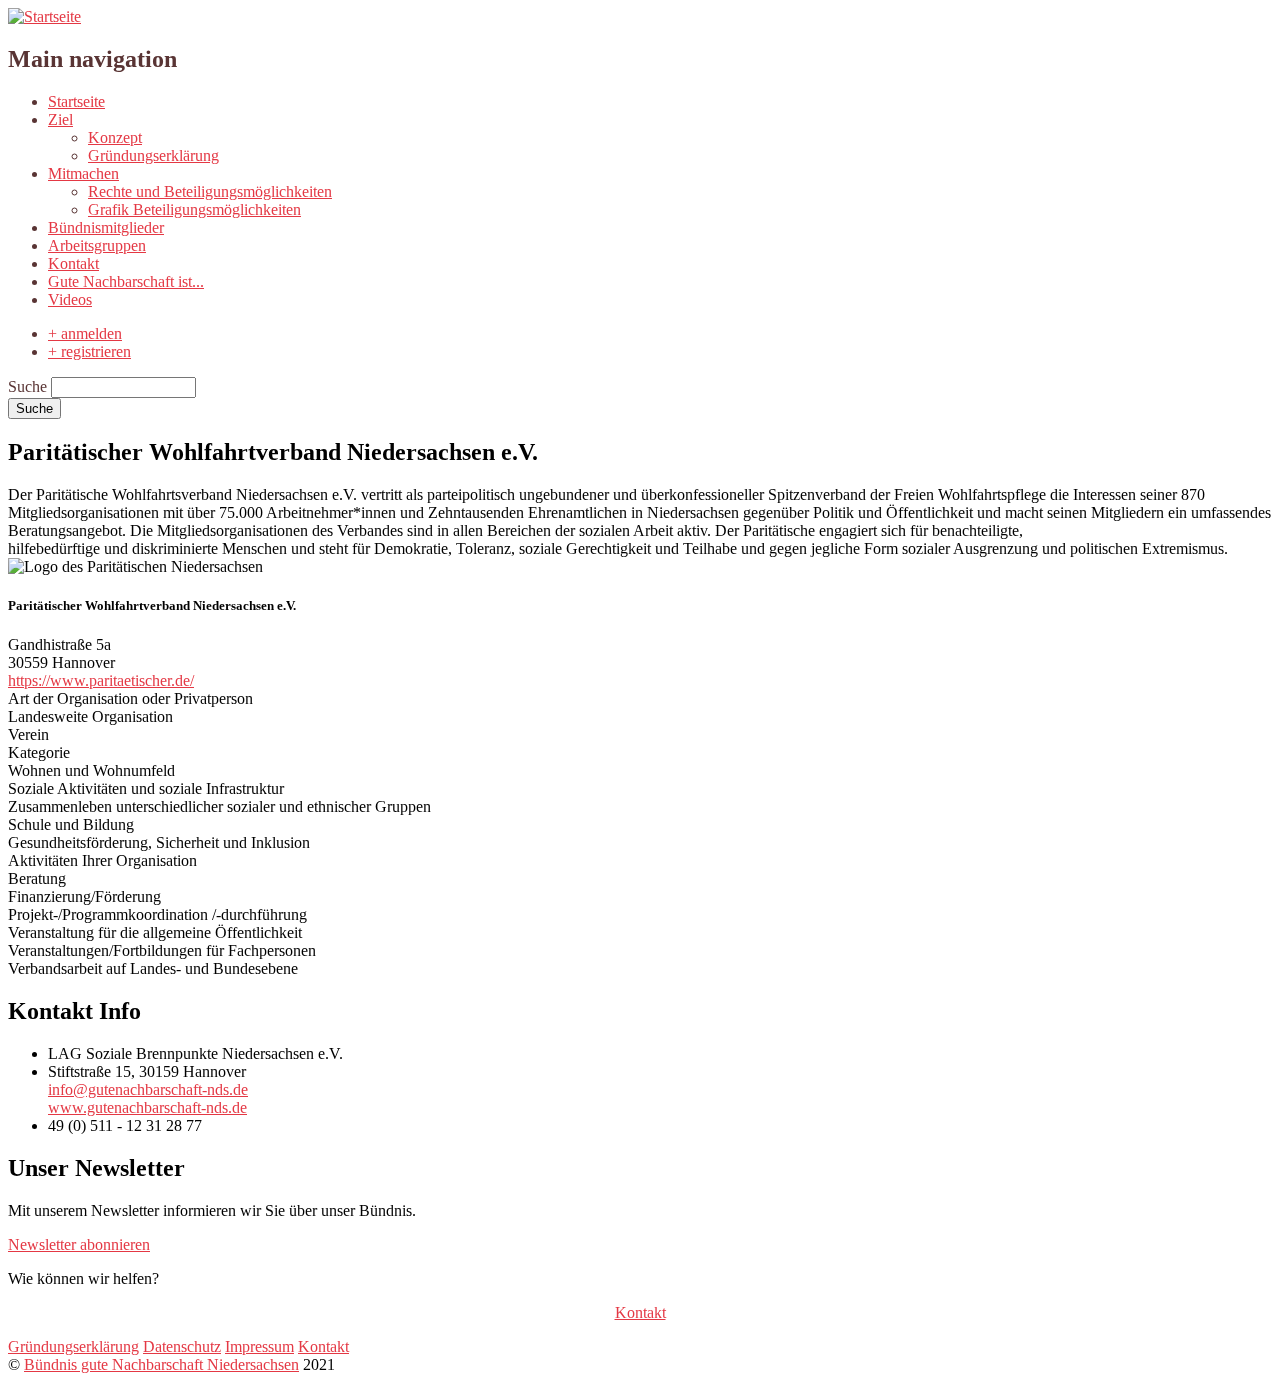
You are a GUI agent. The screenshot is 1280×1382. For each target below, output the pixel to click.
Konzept (115, 137)
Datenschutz (182, 1346)
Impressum (259, 1346)
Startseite (76, 101)
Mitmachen (83, 173)
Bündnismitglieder (106, 227)
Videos (70, 299)
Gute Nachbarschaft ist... (126, 281)
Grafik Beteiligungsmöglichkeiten (194, 209)
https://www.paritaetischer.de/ (101, 680)
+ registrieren (89, 351)
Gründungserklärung (153, 155)
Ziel (60, 119)
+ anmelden (85, 333)
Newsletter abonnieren (79, 1244)
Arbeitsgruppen (97, 245)
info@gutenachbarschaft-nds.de (148, 1089)
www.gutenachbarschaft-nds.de (147, 1107)
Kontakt (73, 263)
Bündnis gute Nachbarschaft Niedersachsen (161, 1364)
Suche (27, 386)
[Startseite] (44, 16)
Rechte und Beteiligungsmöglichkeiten (210, 191)
